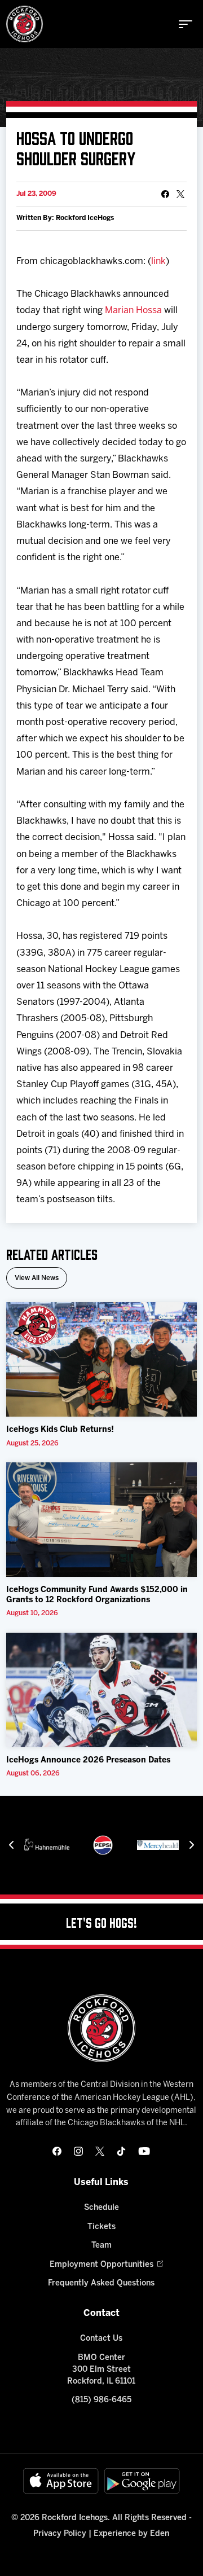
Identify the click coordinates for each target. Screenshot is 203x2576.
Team (101, 2246)
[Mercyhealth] (160, 1845)
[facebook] (57, 2151)
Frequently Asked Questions (101, 2283)
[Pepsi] (103, 1845)
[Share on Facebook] (165, 194)
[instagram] (78, 2151)
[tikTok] (121, 2151)
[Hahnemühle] (47, 1845)
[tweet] (180, 194)
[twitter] (100, 2151)
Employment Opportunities (101, 2265)
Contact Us (101, 2339)
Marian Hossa (133, 311)
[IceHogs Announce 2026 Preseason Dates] (101, 1690)
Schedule (101, 2208)
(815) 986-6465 (101, 2400)
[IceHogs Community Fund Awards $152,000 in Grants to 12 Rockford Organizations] (101, 1520)
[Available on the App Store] (61, 2481)
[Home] (25, 24)
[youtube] (144, 2151)
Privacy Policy (60, 2534)
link (158, 261)
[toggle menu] (186, 24)
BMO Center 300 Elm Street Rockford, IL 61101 (101, 2370)
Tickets (101, 2227)
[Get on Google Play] (142, 2481)
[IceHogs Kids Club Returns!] (101, 1359)
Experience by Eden (131, 2534)
